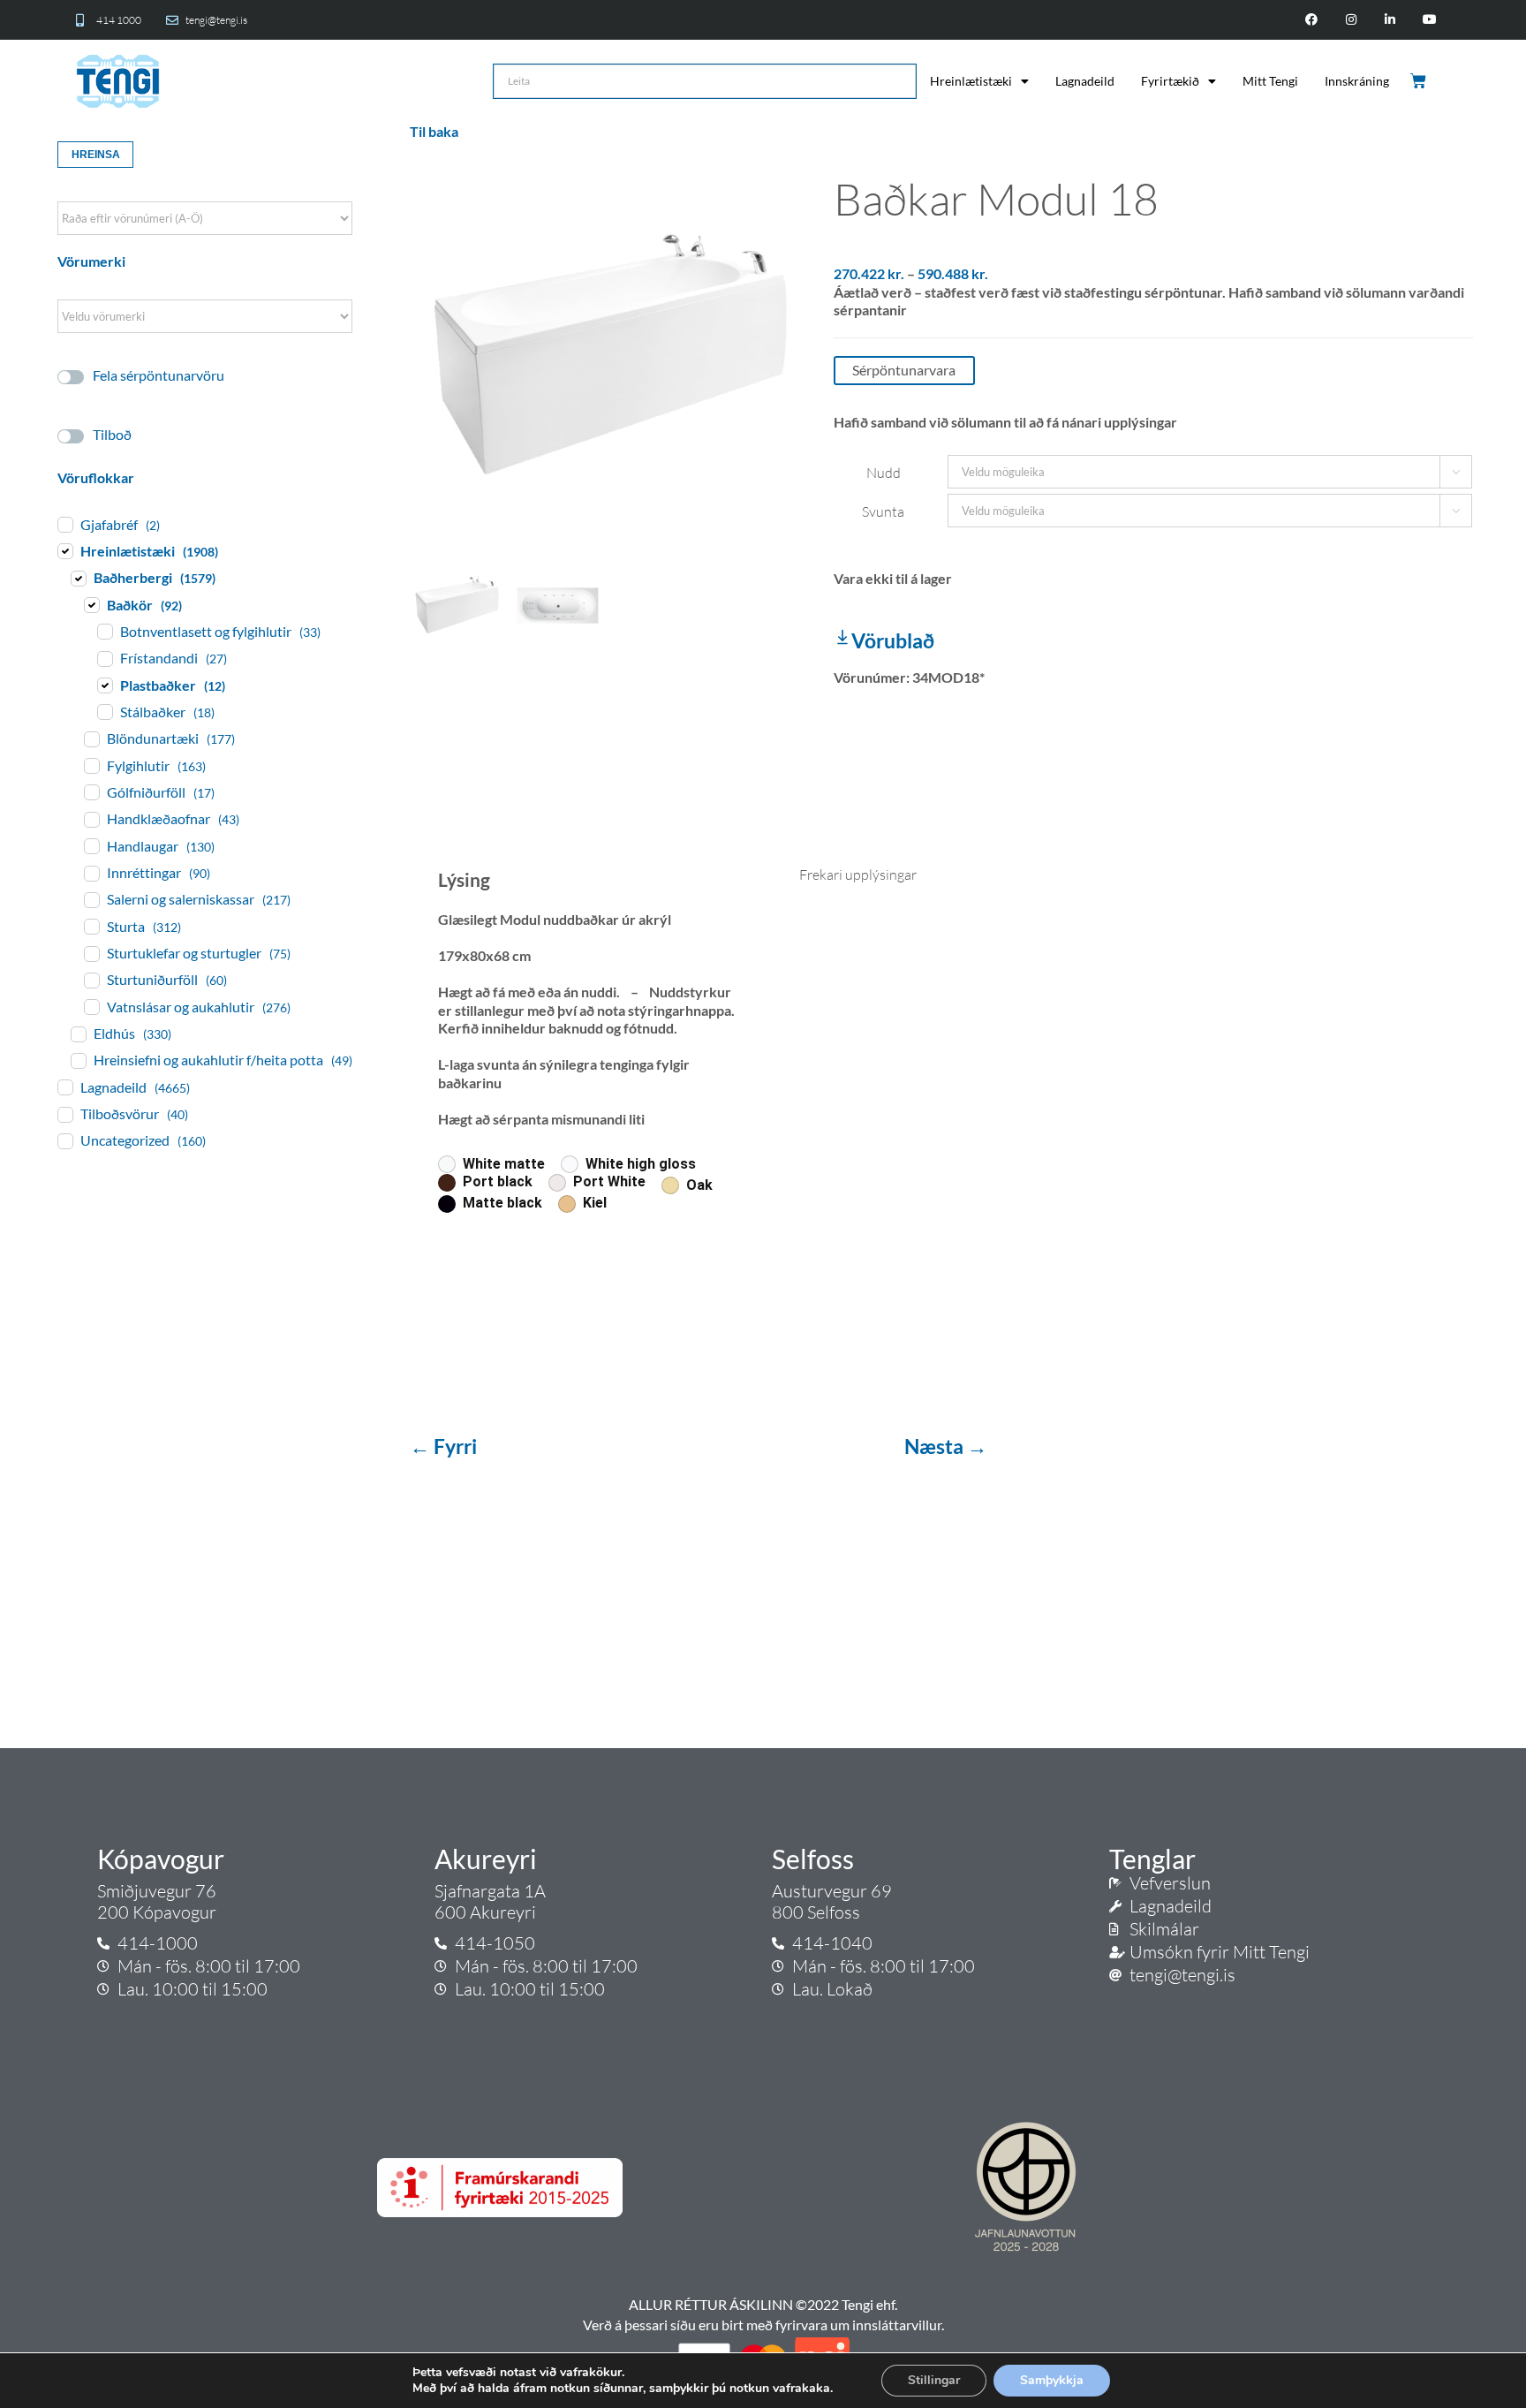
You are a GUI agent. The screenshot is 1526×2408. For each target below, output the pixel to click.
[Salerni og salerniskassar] (91, 899)
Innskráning (1357, 81)
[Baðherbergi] (78, 578)
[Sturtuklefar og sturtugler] (91, 953)
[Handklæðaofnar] (91, 819)
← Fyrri (445, 1446)
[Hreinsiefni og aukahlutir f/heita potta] (78, 1060)
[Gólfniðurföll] (91, 791)
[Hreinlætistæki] (64, 550)
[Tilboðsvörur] (64, 1114)
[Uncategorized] (64, 1140)
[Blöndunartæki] (91, 738)
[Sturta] (91, 926)
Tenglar (1152, 1859)
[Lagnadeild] (64, 1087)
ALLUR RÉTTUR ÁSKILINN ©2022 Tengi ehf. (763, 2304)
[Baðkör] (91, 604)
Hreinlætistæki (971, 81)
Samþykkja (1052, 2380)
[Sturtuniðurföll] (91, 980)
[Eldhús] (78, 1034)
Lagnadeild (1085, 81)
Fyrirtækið (1170, 81)
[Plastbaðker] (104, 685)
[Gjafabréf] (64, 524)
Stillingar (934, 2380)
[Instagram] (1351, 20)
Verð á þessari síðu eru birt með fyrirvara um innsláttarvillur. (763, 2325)
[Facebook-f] (1311, 20)
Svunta (883, 511)
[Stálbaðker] (104, 711)
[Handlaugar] (91, 845)
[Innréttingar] (91, 873)
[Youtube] (1430, 20)
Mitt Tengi (1270, 81)
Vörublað (893, 640)
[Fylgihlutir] (91, 765)
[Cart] (1420, 81)
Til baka (434, 131)
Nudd (884, 473)
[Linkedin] (1390, 20)
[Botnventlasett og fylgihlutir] (104, 631)
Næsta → (946, 1446)
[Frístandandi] (104, 658)
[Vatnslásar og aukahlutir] (91, 1006)
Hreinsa (96, 155)
